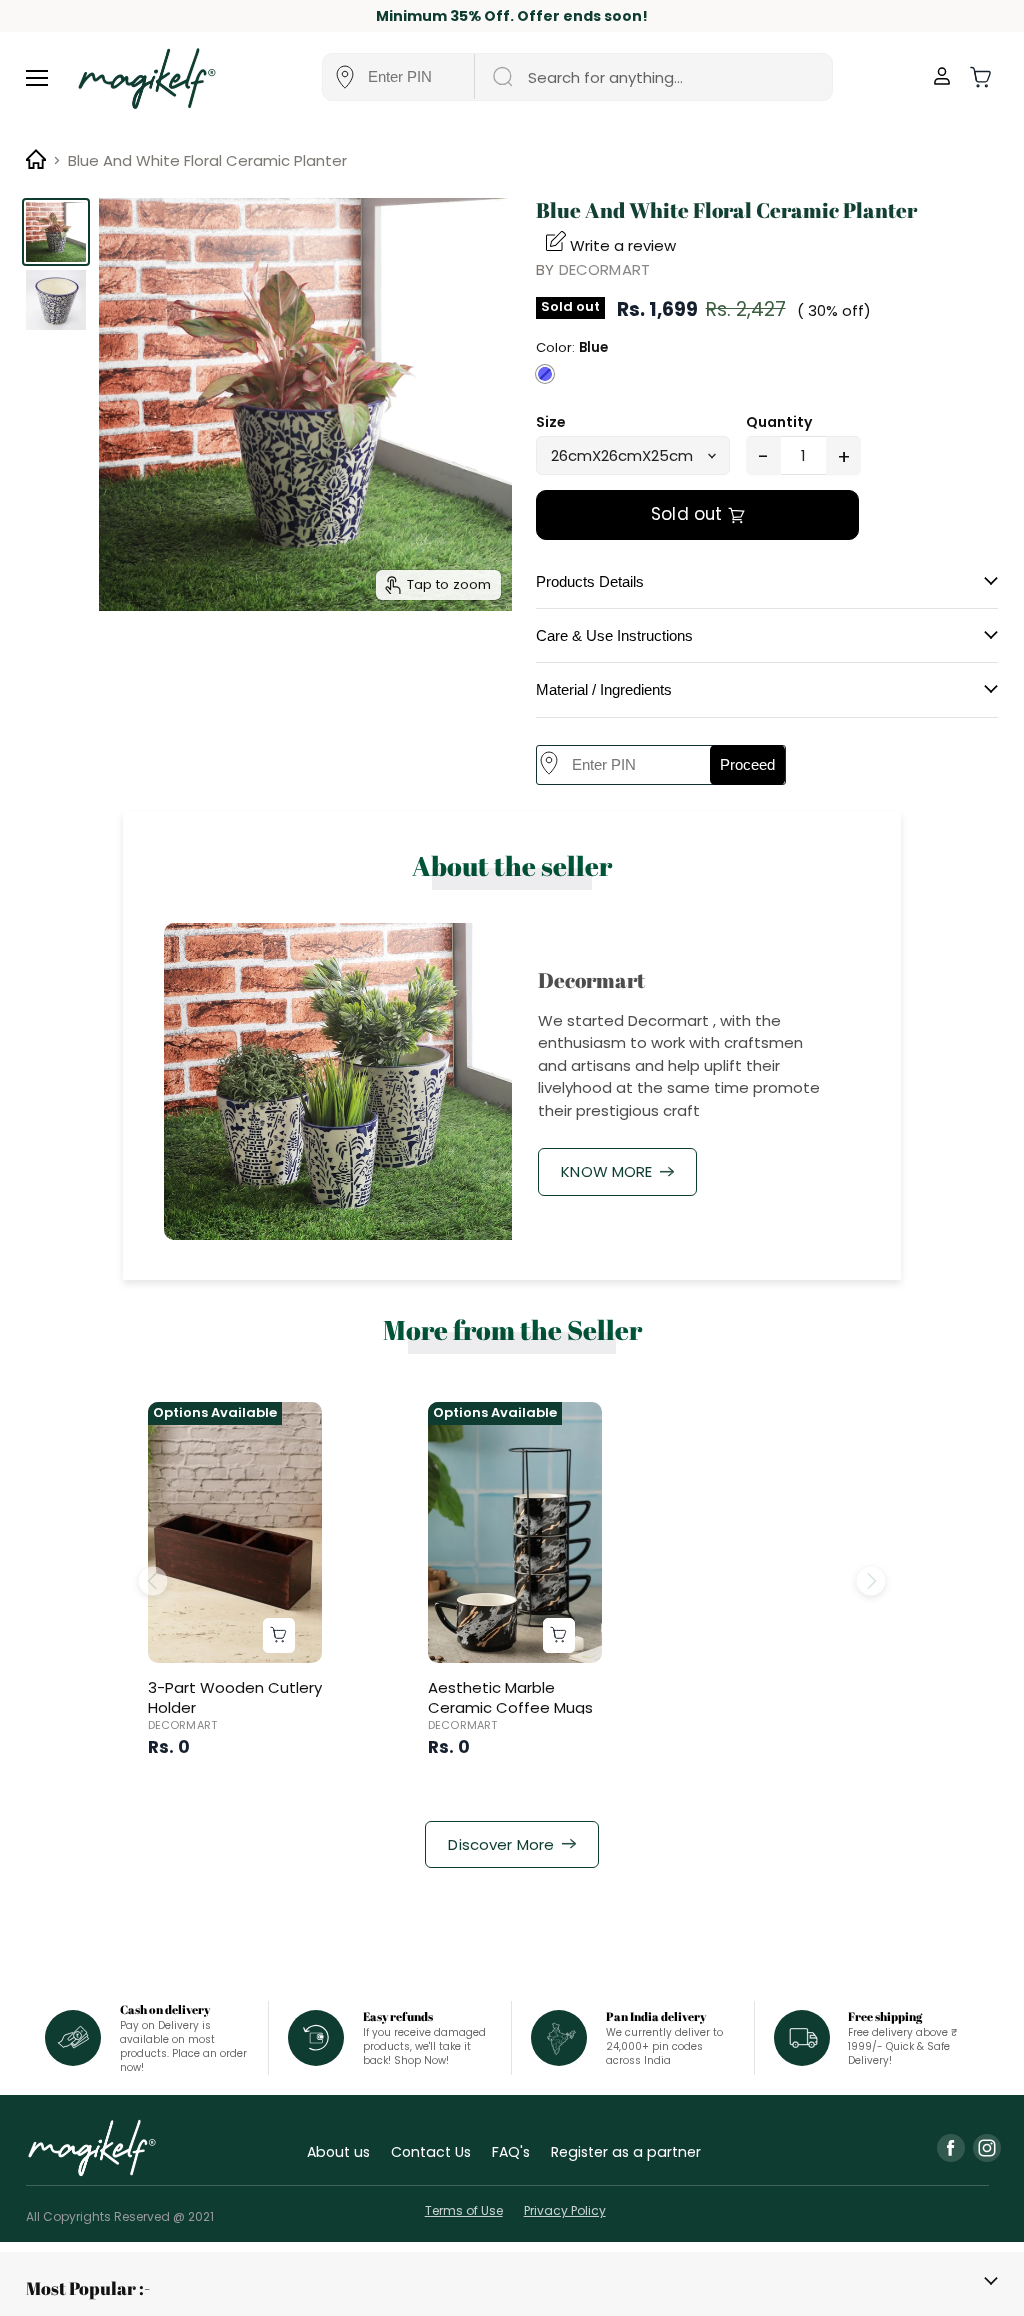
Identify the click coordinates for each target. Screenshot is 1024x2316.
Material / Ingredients (604, 689)
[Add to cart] (279, 1635)
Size (551, 422)
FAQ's (511, 2152)
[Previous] (152, 1580)
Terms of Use (464, 2210)
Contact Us (431, 2152)
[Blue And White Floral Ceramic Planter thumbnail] (56, 232)
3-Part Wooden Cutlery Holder (235, 1697)
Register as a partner (626, 2152)
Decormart (604, 269)
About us (338, 2152)
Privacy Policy (565, 2210)
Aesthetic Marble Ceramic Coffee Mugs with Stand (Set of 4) (510, 1707)
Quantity (779, 422)
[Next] (871, 1580)
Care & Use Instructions (614, 635)
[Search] (501, 77)
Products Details (590, 581)
